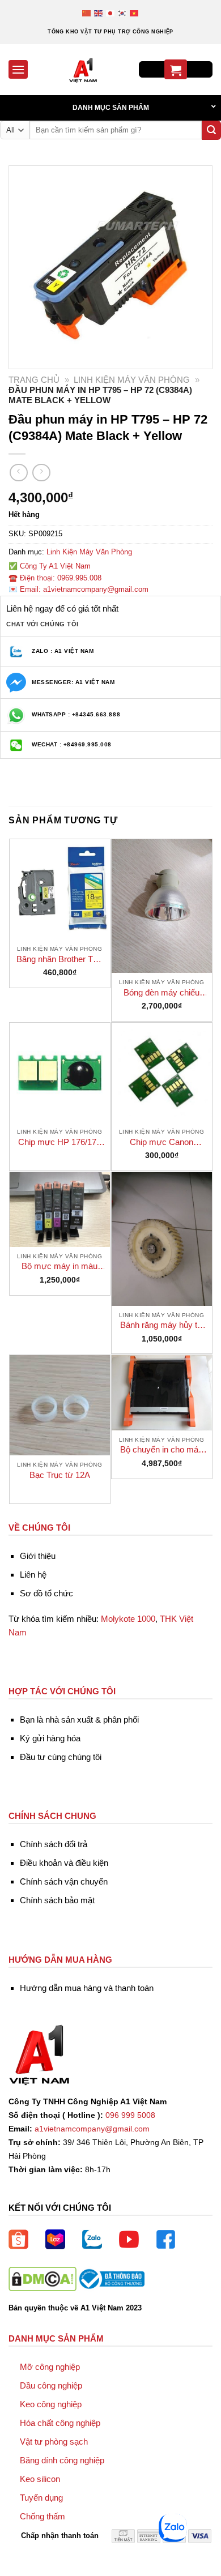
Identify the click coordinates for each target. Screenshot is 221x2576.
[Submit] (211, 130)
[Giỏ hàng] (176, 69)
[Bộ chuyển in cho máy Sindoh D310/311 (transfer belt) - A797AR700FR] (162, 1393)
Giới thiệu (38, 1556)
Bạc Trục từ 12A (60, 1475)
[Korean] (123, 13)
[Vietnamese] (135, 13)
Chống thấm (42, 2516)
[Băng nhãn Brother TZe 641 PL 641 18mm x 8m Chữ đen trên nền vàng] (60, 889)
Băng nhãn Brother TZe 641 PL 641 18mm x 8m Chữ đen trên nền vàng (59, 960)
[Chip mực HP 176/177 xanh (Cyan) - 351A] (60, 1073)
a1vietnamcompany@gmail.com (92, 2129)
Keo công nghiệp (51, 2404)
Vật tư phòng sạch (54, 2442)
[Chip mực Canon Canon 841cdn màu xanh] (162, 1073)
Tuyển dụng (41, 2498)
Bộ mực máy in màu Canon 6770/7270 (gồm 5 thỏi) (60, 1266)
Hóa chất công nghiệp (60, 2423)
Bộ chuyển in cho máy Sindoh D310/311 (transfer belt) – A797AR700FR (161, 1450)
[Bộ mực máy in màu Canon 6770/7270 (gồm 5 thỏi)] (60, 1210)
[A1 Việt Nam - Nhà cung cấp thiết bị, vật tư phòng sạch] (83, 70)
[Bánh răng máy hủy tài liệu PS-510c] (162, 1239)
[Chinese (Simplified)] (87, 13)
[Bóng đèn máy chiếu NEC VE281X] (162, 906)
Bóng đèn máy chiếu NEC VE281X (161, 993)
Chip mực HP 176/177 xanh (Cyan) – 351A (59, 1142)
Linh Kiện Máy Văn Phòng (132, 380)
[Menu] (18, 69)
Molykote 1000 (128, 1619)
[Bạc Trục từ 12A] (60, 1405)
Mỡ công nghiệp (50, 2367)
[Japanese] (111, 13)
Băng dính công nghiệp (62, 2460)
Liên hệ (33, 1575)
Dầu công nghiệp (51, 2385)
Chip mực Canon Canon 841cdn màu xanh (161, 1142)
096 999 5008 (130, 2115)
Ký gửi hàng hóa (50, 1738)
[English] (99, 13)
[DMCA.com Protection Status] (42, 2278)
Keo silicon (40, 2479)
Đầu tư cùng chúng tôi (61, 1757)
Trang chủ (34, 380)
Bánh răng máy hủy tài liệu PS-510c (162, 1325)
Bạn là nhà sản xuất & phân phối (79, 1720)
